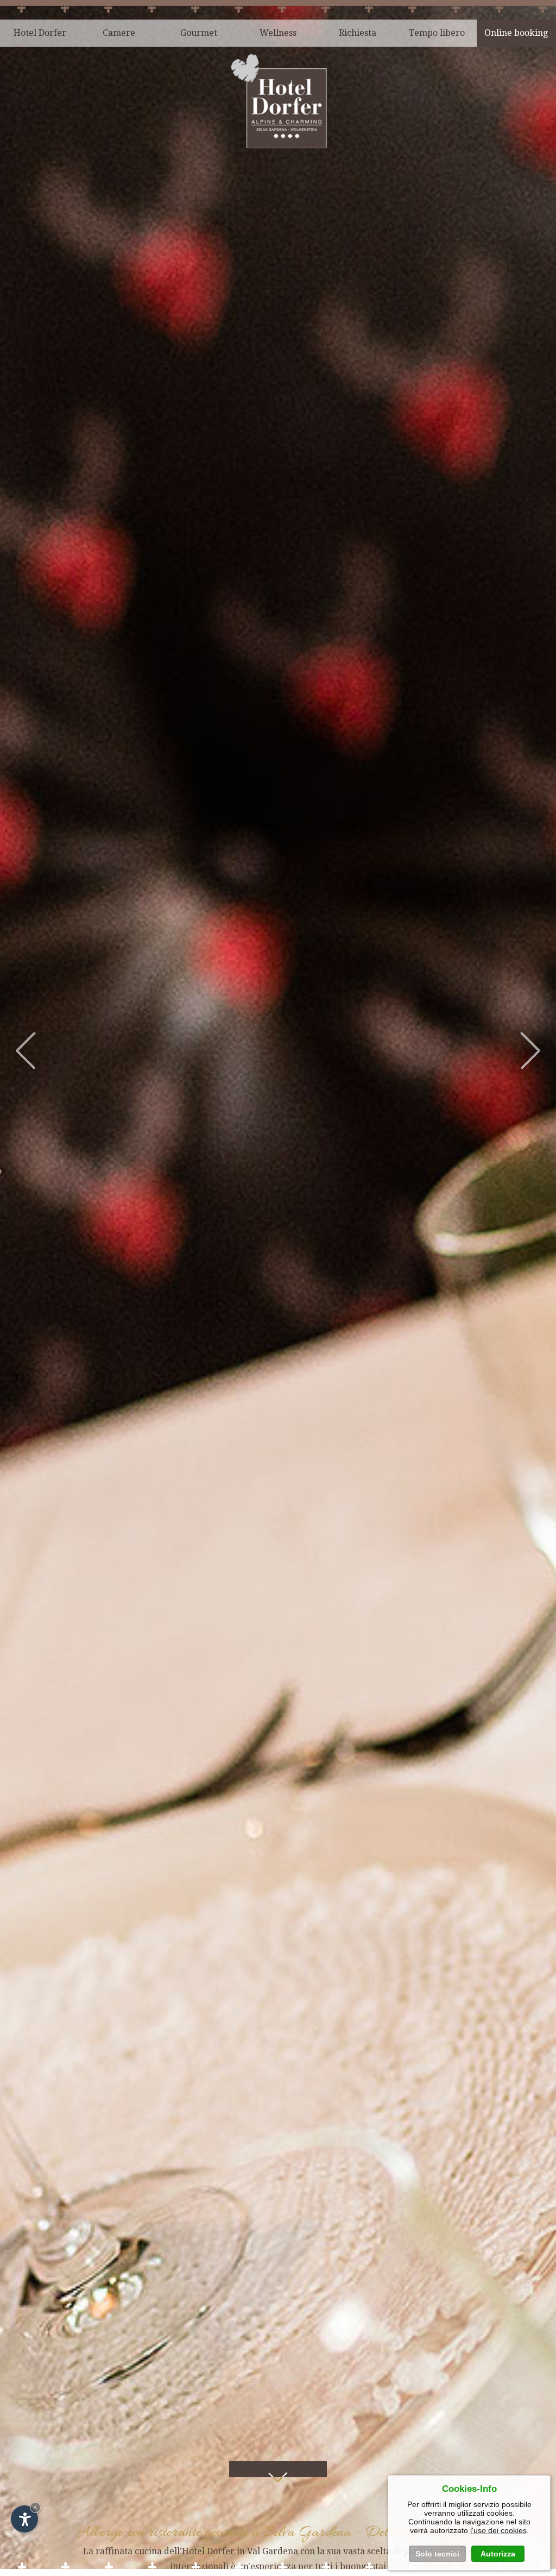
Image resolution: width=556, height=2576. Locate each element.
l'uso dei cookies (498, 2530)
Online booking (516, 33)
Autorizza (498, 2554)
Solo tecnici (437, 2554)
